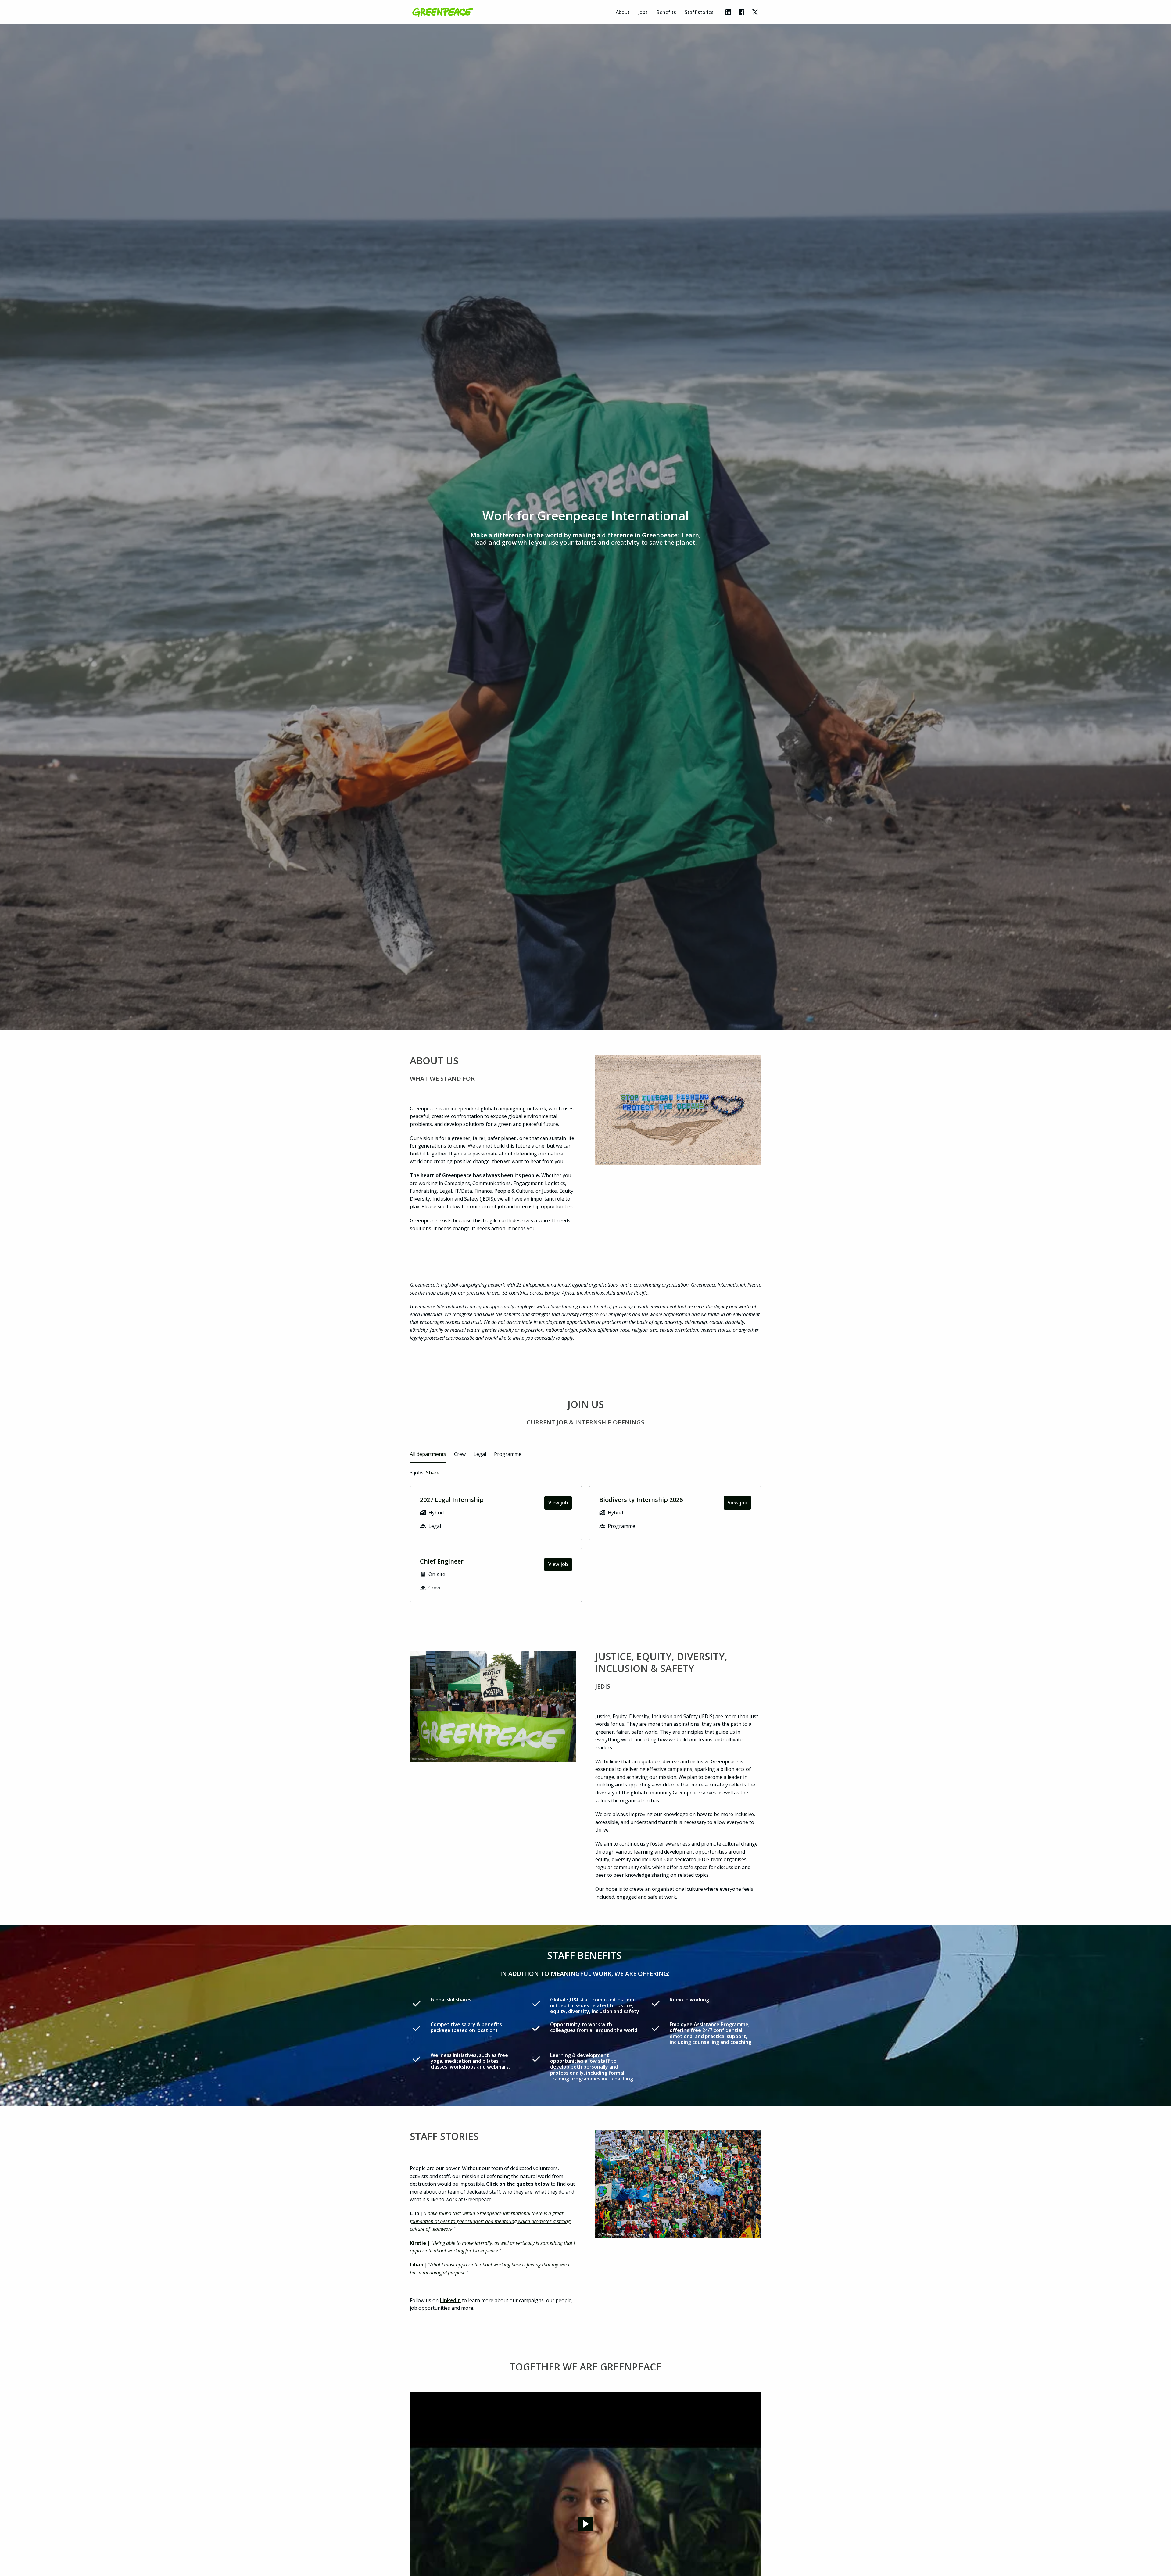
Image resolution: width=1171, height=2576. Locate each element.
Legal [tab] (480, 1454)
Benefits (666, 12)
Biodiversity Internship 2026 (641, 1500)
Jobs (643, 12)
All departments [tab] (428, 1454)
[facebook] (742, 12)
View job (558, 1503)
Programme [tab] (508, 1454)
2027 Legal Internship (452, 1500)
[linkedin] (728, 12)
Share (433, 1473)
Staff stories (699, 12)
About (623, 12)
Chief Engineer (442, 1561)
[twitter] (755, 12)
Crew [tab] (460, 1454)
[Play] (585, 2524)
